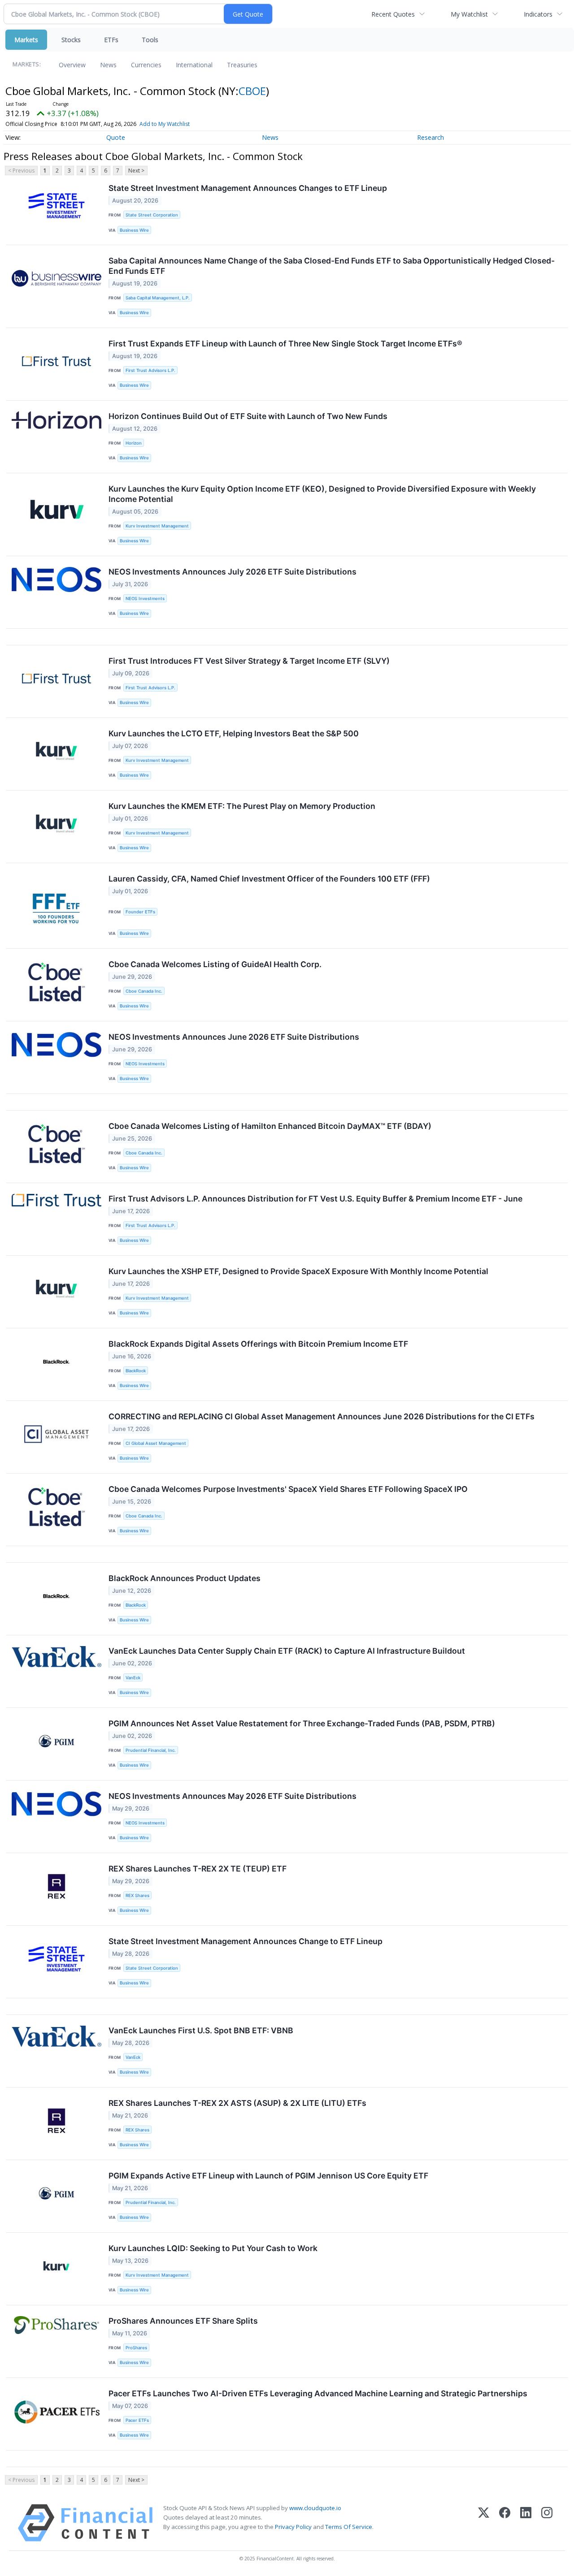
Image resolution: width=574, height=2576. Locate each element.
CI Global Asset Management (156, 1443)
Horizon (134, 443)
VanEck (133, 1678)
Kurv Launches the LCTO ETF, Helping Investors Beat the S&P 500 (234, 733)
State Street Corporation (152, 215)
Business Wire (134, 230)
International (194, 65)
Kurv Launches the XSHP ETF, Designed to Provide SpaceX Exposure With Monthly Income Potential (298, 1271)
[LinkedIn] (526, 2523)
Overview (72, 65)
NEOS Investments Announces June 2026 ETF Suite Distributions (234, 1037)
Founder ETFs (140, 912)
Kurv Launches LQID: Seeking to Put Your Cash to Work (213, 2248)
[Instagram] (547, 2523)
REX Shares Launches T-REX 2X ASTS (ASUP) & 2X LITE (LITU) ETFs (237, 2103)
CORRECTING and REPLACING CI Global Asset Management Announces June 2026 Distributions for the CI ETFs (322, 1416)
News (108, 65)
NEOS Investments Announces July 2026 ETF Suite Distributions (233, 572)
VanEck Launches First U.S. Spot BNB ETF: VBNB (201, 2030)
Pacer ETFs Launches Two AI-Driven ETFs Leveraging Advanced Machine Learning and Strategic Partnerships (318, 2393)
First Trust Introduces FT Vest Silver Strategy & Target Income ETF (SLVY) (249, 661)
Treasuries (242, 65)
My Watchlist (469, 14)
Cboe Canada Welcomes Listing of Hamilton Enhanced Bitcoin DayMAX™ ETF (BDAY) (270, 1126)
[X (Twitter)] (484, 2523)
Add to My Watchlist (165, 124)
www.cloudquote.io (315, 2508)
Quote (116, 137)
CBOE (252, 91)
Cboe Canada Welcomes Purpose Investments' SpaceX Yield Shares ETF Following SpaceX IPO (288, 1489)
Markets (26, 40)
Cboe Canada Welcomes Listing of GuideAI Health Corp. (215, 964)
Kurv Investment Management (157, 526)
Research (430, 137)
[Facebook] (505, 2523)
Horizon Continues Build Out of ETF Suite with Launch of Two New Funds (248, 416)
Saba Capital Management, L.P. (158, 298)
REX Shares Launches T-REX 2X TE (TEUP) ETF (198, 1869)
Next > (136, 171)
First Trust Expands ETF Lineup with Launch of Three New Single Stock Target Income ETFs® (285, 344)
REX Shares (137, 1895)
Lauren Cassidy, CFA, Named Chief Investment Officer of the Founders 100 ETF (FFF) (269, 879)
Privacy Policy (293, 2527)
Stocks (71, 40)
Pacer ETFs (137, 2420)
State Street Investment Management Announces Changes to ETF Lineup (248, 188)
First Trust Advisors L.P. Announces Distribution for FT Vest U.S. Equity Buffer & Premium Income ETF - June (315, 1199)
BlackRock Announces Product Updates (185, 1578)
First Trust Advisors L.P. (150, 370)
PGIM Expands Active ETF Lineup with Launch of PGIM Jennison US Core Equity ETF (268, 2176)
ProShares (136, 2348)
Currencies (146, 65)
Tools (150, 40)
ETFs (111, 40)
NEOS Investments (145, 599)
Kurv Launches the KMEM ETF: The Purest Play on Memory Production (242, 806)
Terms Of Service (349, 2527)
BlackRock (136, 1371)
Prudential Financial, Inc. (151, 1750)
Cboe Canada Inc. (144, 991)
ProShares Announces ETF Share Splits (183, 2321)
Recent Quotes (393, 14)
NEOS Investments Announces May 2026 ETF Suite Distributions (233, 1796)
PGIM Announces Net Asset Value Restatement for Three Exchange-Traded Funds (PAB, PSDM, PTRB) (302, 1723)
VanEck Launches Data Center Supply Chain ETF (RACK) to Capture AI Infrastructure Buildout (287, 1651)
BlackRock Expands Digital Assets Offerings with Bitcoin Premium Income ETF (258, 1344)
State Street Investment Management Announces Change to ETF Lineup (246, 1941)
